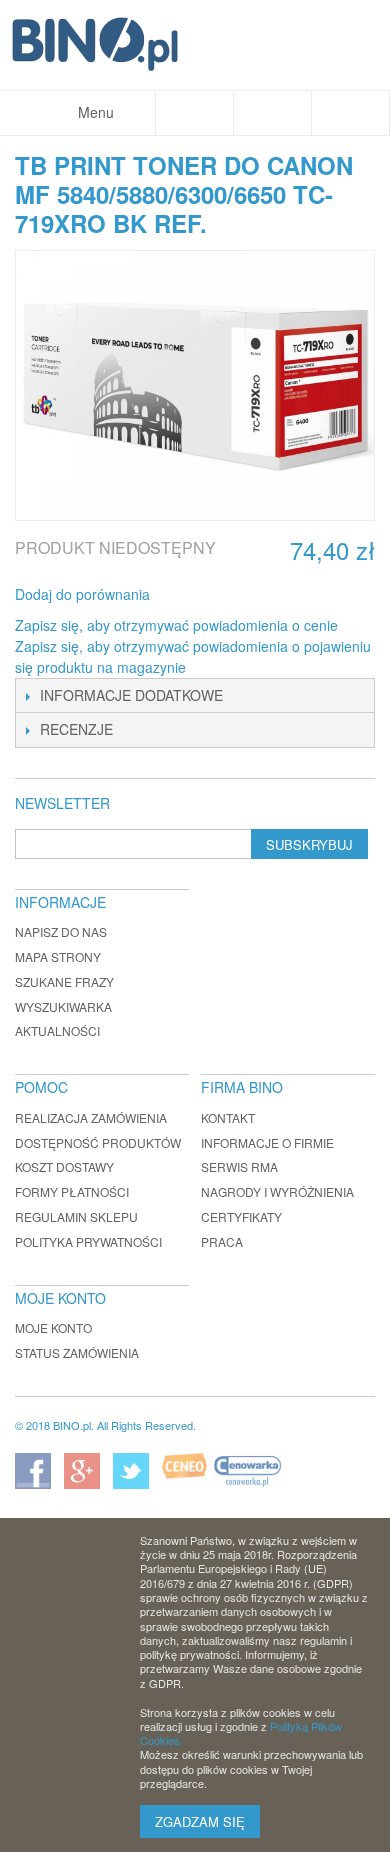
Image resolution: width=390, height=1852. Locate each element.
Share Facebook (192, 595)
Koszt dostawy (64, 1166)
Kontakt (228, 1117)
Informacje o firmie (267, 1142)
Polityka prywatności (88, 1241)
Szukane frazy (64, 981)
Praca (222, 1241)
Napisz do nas (61, 931)
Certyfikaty (241, 1216)
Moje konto (53, 1327)
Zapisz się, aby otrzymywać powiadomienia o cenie (176, 625)
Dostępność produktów (98, 1142)
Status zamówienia (77, 1352)
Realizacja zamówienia (91, 1117)
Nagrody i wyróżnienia (277, 1191)
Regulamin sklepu (76, 1216)
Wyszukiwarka (63, 1006)
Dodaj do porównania (82, 594)
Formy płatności (72, 1191)
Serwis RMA (239, 1166)
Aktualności (57, 1030)
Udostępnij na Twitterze (232, 595)
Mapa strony (58, 956)
